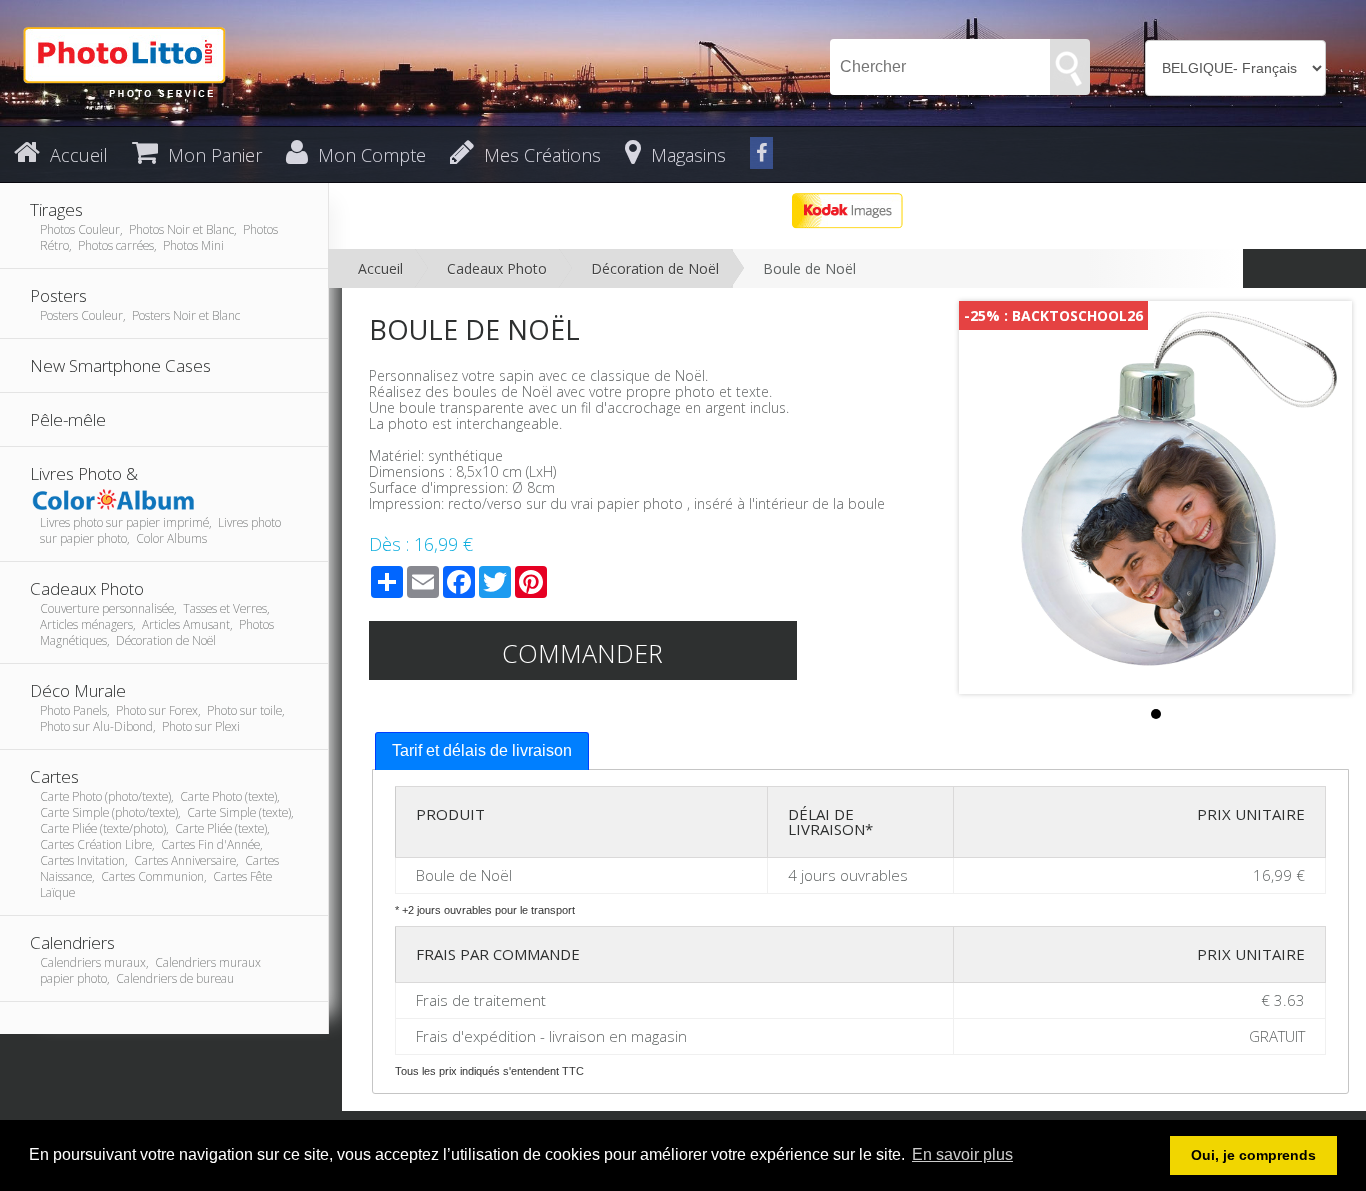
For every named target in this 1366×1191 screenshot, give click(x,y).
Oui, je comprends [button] (1253, 1155)
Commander (582, 653)
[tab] (482, 751)
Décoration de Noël (655, 268)
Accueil (380, 268)
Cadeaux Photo (497, 268)
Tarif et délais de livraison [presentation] (482, 750)
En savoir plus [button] (962, 1154)
